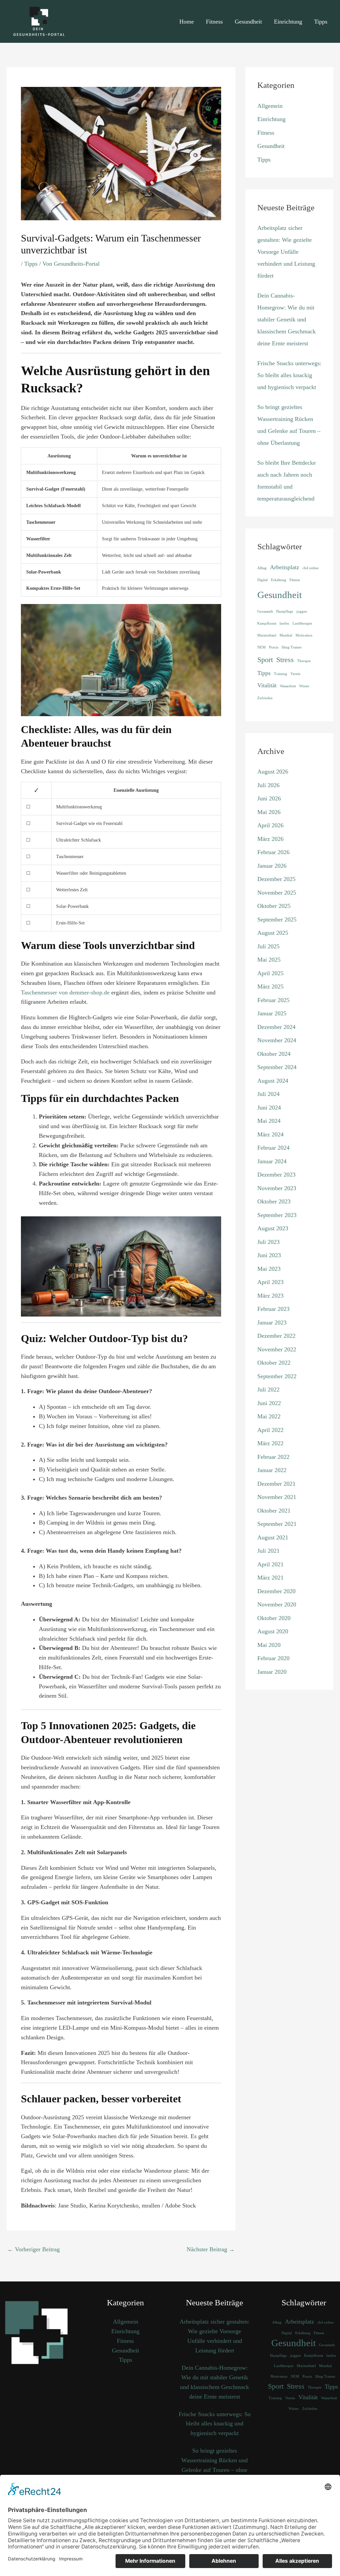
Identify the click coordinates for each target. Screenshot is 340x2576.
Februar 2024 (273, 1148)
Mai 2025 (269, 960)
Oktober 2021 (274, 1511)
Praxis (274, 647)
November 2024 (277, 1040)
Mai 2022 (269, 1416)
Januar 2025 (272, 1013)
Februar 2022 (273, 1457)
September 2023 (277, 1215)
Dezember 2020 (276, 1591)
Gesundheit (248, 22)
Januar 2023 (272, 1322)
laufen (284, 623)
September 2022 (277, 1376)
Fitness (214, 22)
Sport (265, 660)
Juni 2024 (269, 1108)
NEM (261, 647)
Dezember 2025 (276, 879)
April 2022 (270, 1430)
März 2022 (270, 1443)
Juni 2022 (269, 1403)
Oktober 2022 (274, 1363)
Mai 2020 (269, 1645)
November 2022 (277, 1349)
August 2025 (273, 933)
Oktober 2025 (274, 906)
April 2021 (270, 1564)
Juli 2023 (268, 1242)
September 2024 (277, 1067)
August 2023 (273, 1228)
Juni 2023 (269, 1255)
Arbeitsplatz (285, 567)
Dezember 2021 (276, 1484)
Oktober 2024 (274, 1054)
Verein (296, 674)
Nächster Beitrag (211, 2249)
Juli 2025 (268, 946)
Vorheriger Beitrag (34, 2249)
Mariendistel (267, 635)
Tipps (321, 22)
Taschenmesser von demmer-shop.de (65, 992)
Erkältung (279, 580)
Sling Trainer (292, 647)
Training (281, 674)
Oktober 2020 (274, 1618)
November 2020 (277, 1604)
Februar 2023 (273, 1309)
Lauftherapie (302, 623)
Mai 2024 (269, 1121)
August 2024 (273, 1081)
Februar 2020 (273, 1658)
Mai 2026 (269, 812)
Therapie (304, 661)
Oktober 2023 (274, 1201)
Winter (304, 686)
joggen (302, 611)
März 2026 (270, 839)
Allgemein (270, 106)
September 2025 (277, 919)
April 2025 (270, 973)
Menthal (286, 635)
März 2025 (270, 986)
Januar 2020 (272, 1672)
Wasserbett (288, 686)
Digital (262, 580)
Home (187, 22)
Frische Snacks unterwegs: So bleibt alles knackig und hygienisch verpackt (289, 375)
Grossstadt (265, 611)
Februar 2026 (273, 852)
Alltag (262, 568)
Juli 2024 (268, 1094)
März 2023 (270, 1296)
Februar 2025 (273, 1000)
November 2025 (277, 893)
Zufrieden (265, 698)
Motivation (304, 635)
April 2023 (270, 1282)
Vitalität (267, 685)
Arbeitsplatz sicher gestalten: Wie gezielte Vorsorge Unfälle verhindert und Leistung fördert (286, 252)
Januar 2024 (272, 1161)
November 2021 (277, 1497)
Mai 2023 (269, 1269)
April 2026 (270, 825)
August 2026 (273, 772)
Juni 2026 (269, 798)
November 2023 (277, 1188)
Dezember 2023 (276, 1175)
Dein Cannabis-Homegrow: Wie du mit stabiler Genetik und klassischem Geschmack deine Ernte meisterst (287, 319)
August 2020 (273, 1631)
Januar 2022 (272, 1470)
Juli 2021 (268, 1551)
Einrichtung (288, 22)
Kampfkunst (267, 623)
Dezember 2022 (276, 1336)
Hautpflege (285, 611)
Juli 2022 (268, 1390)
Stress (285, 660)
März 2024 (270, 1134)
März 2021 (270, 1578)
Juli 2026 (268, 785)
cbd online (311, 568)
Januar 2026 (272, 866)
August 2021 (273, 1537)
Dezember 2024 (276, 1027)
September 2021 (277, 1524)
